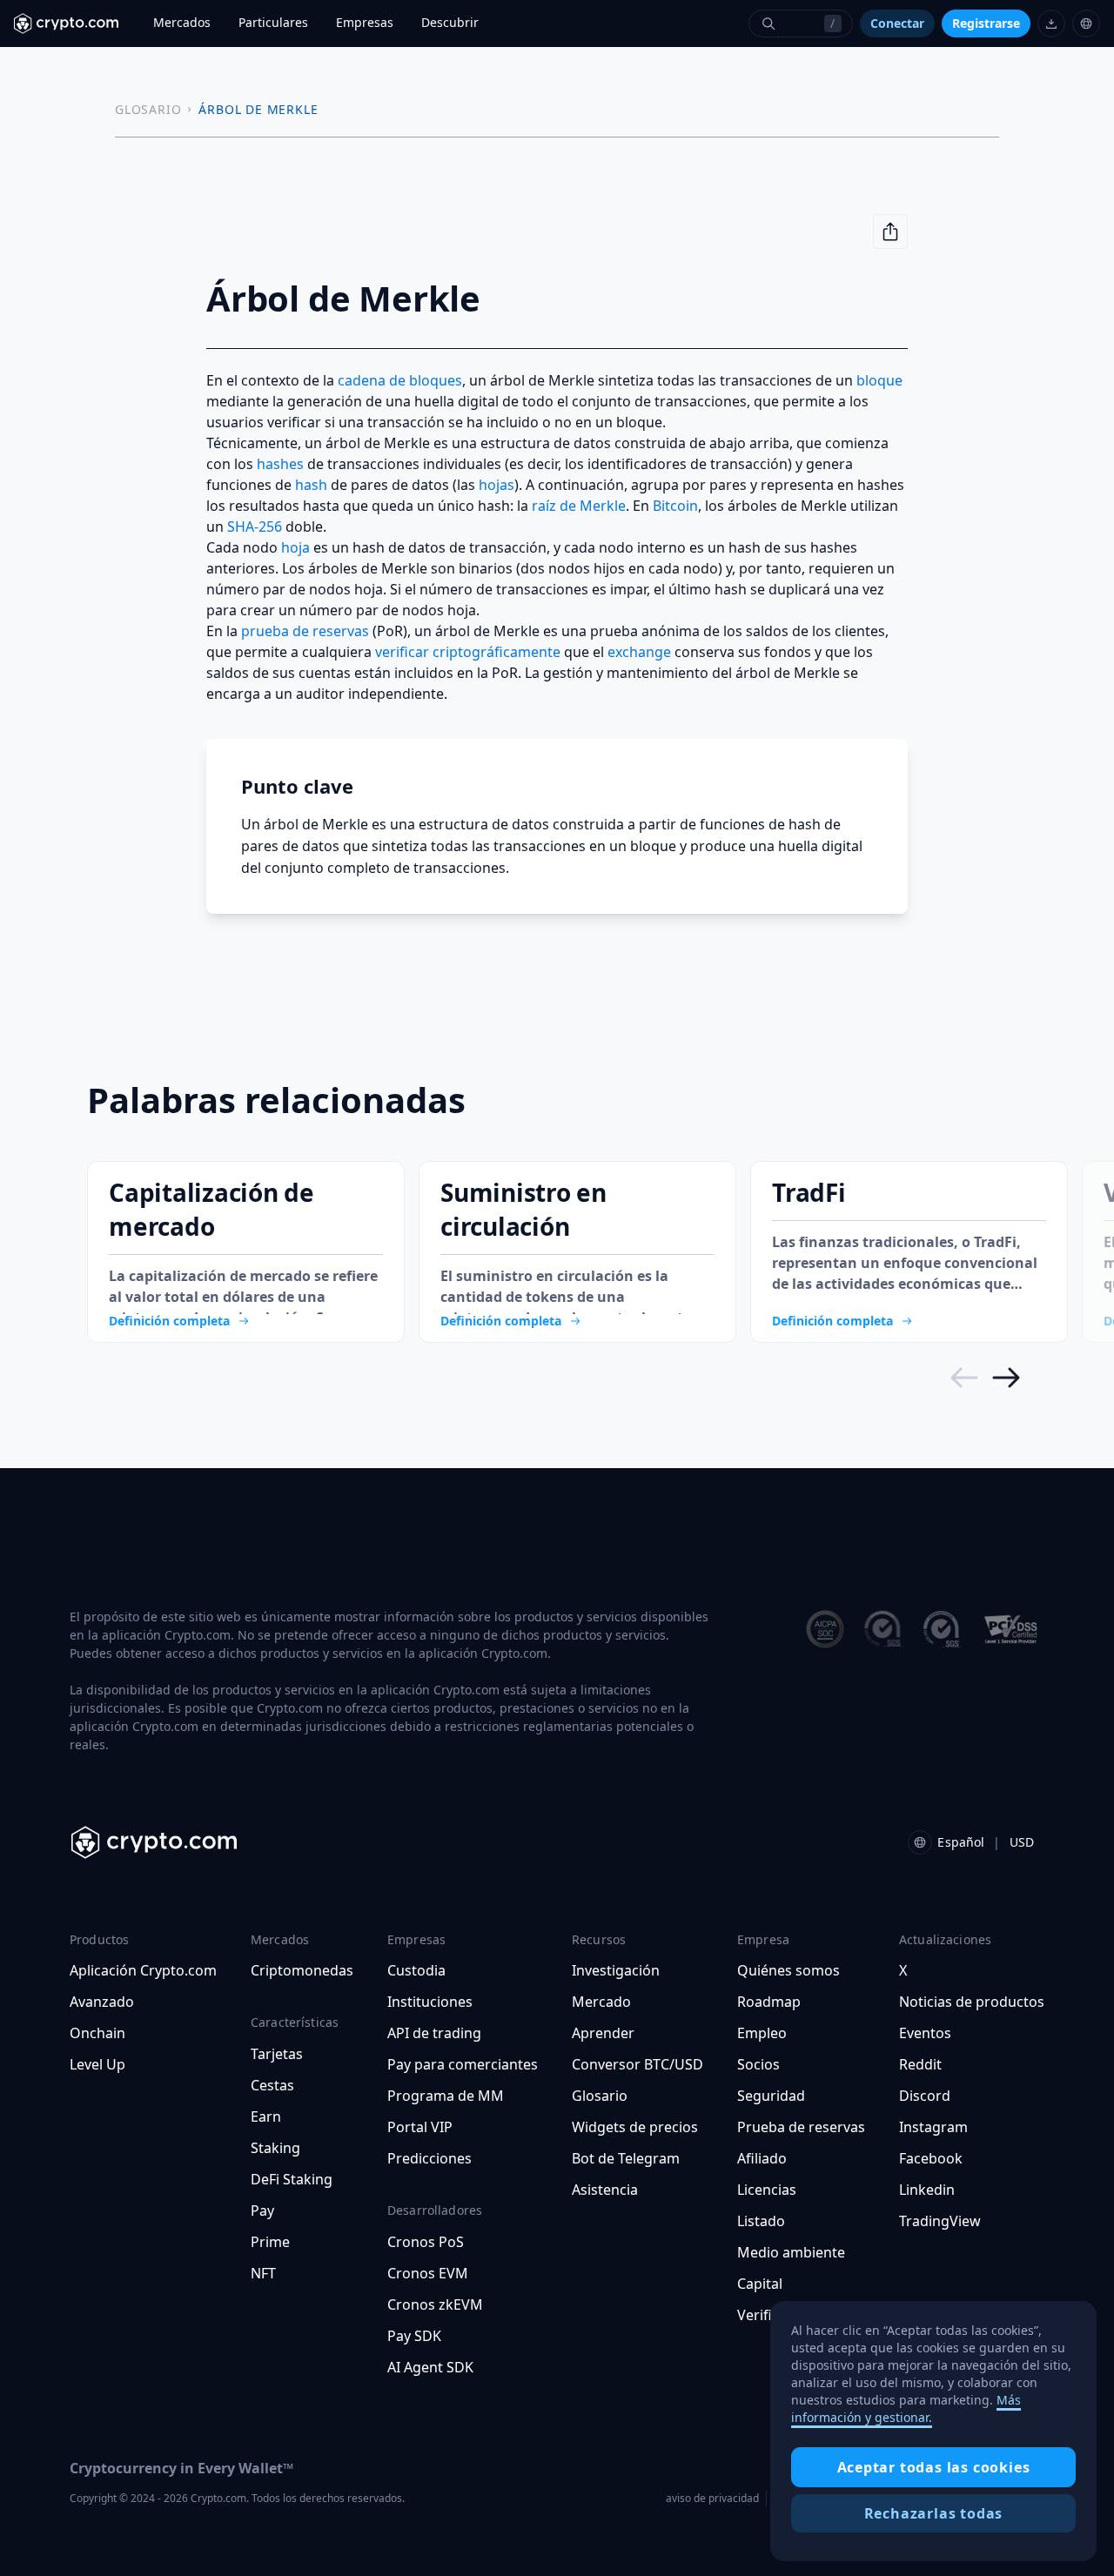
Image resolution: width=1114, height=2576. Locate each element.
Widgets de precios (635, 2127)
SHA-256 (255, 527)
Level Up (97, 2064)
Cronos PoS (426, 2242)
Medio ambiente (791, 2252)
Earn (266, 2116)
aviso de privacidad (712, 2498)
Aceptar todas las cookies (934, 2467)
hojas (497, 485)
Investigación (616, 1970)
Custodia (416, 1970)
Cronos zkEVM (435, 2304)
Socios (758, 2064)
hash (311, 485)
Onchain (97, 2033)
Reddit (920, 2064)
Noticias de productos (972, 2002)
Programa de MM (446, 2096)
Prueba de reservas (801, 2127)
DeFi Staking (292, 2179)
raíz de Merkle (579, 506)
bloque (879, 380)
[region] (933, 2432)
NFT (263, 2273)
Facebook (931, 2158)
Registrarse (986, 23)
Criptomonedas (302, 1970)
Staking (275, 2148)
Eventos (925, 2033)
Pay (262, 2210)
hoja (295, 547)
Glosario (600, 2096)
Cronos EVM (428, 2273)
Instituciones (430, 2002)
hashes (280, 464)
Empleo (762, 2033)
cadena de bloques (400, 380)
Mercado (601, 2002)
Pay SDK (414, 2336)
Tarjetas (277, 2054)
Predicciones (429, 2158)
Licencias (767, 2190)
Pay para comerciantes (463, 2064)
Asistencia (605, 2190)
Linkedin (927, 2190)
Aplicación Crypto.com (143, 1970)
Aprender (603, 2033)
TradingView (940, 2221)
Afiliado (762, 2158)
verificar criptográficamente (468, 652)
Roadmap (769, 2002)
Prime (270, 2242)
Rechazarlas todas (934, 2513)
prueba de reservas (305, 631)
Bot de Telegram (626, 2158)
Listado (761, 2221)
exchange (639, 652)
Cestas (272, 2085)
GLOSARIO (148, 109)
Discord (925, 2096)
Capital (760, 2284)
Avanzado (102, 2002)
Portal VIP (420, 2127)
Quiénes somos (789, 1970)
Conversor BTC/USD (638, 2064)
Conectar (897, 23)
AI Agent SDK (430, 2367)
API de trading (434, 2033)
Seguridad (771, 2096)
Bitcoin (675, 506)
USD (1022, 1842)
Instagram (933, 2127)
